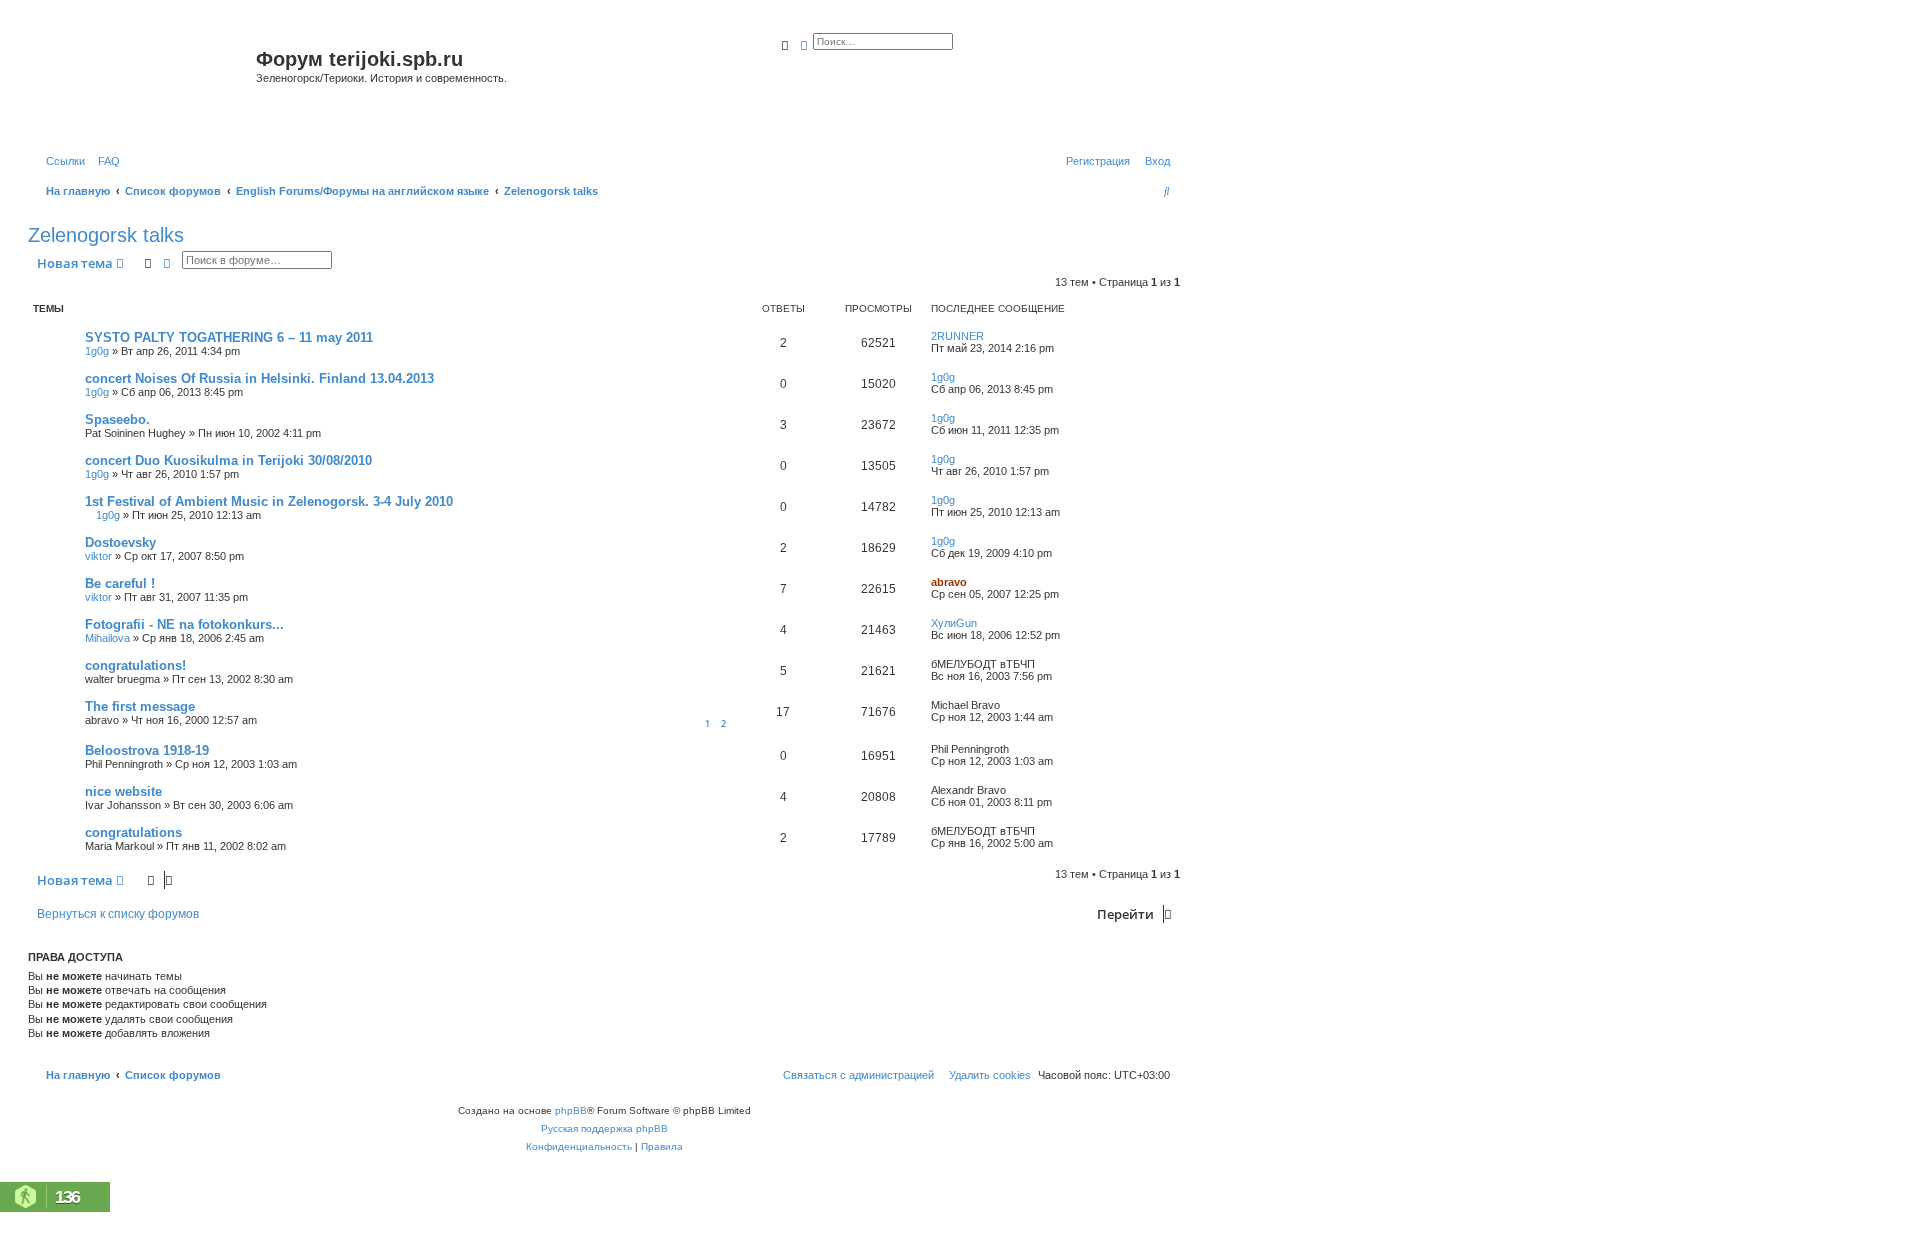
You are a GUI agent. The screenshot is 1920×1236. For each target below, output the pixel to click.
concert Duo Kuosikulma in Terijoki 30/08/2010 (228, 460)
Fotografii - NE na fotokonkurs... (184, 624)
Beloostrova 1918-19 (147, 750)
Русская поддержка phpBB (604, 1128)
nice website (123, 791)
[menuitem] (105, 161)
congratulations (133, 832)
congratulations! (135, 665)
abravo (949, 582)
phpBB (571, 1110)
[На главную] (144, 83)
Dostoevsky (120, 542)
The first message (140, 706)
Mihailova (107, 638)
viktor (98, 556)
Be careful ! (120, 583)
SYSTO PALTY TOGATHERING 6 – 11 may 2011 (229, 337)
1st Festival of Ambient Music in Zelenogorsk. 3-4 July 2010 (269, 501)
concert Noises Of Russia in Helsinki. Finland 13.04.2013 (259, 378)
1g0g (97, 351)
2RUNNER (957, 336)
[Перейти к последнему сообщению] (991, 336)
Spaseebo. (117, 419)
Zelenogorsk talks (106, 235)
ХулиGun (954, 623)
